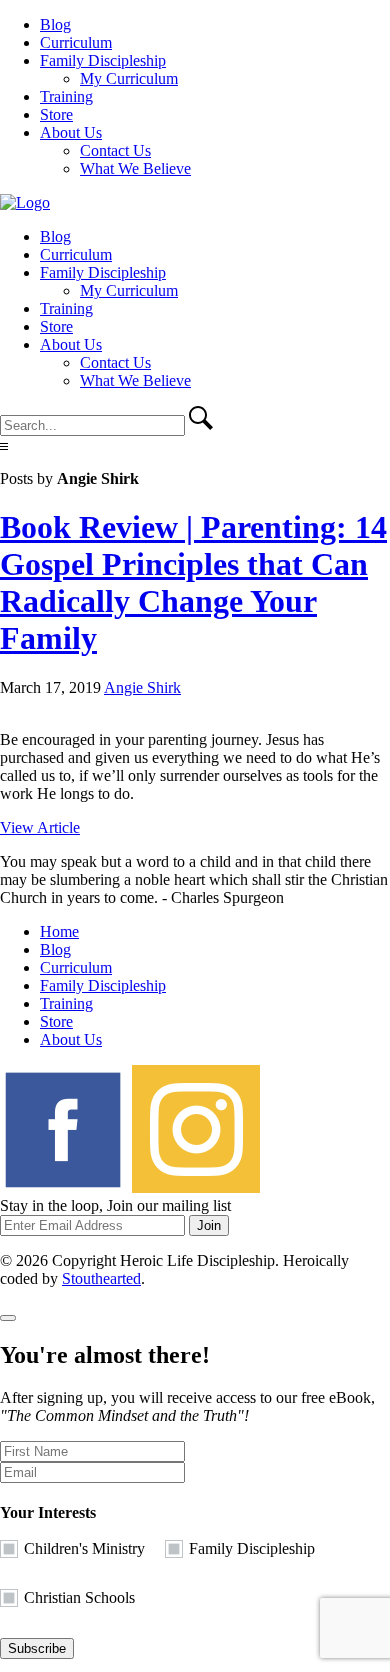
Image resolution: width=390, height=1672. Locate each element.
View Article (40, 827)
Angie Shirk (142, 687)
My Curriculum (129, 78)
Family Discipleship (103, 60)
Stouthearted (101, 1278)
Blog (55, 24)
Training (66, 96)
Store (56, 114)
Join (209, 1225)
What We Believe (135, 168)
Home (59, 931)
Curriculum (76, 42)
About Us (71, 132)
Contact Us (115, 150)
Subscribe (37, 1648)
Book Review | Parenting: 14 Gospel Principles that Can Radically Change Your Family (193, 582)
